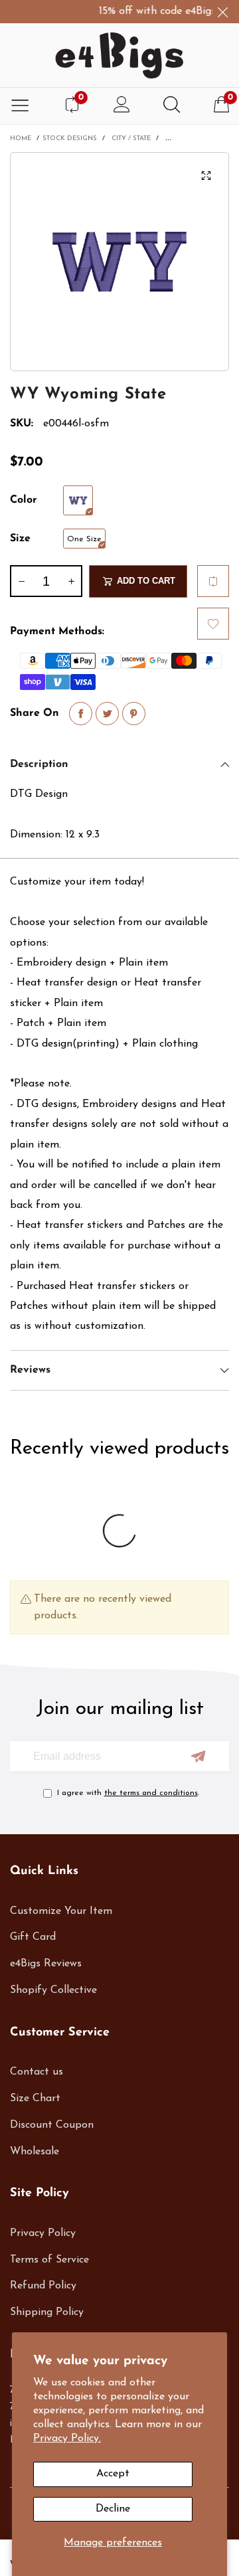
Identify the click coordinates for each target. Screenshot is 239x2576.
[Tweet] (107, 714)
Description (39, 764)
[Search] (172, 106)
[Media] (206, 175)
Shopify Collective (53, 1990)
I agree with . (128, 1793)
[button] (21, 581)
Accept (113, 2474)
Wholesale (35, 2152)
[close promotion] (222, 12)
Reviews (30, 1370)
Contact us (37, 2072)
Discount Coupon (52, 2125)
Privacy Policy (43, 2233)
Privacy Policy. (67, 2439)
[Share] (81, 714)
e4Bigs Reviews (46, 1964)
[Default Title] (78, 500)
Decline (113, 2509)
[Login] (122, 106)
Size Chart (35, 2099)
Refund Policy (43, 2286)
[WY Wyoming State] (119, 262)
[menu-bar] (20, 106)
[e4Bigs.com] (119, 55)
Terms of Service (49, 2260)
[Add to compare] (213, 581)
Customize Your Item (61, 1911)
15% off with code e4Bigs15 (154, 11)
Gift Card (33, 1937)
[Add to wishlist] (213, 624)
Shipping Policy (47, 2312)
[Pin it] (134, 714)
